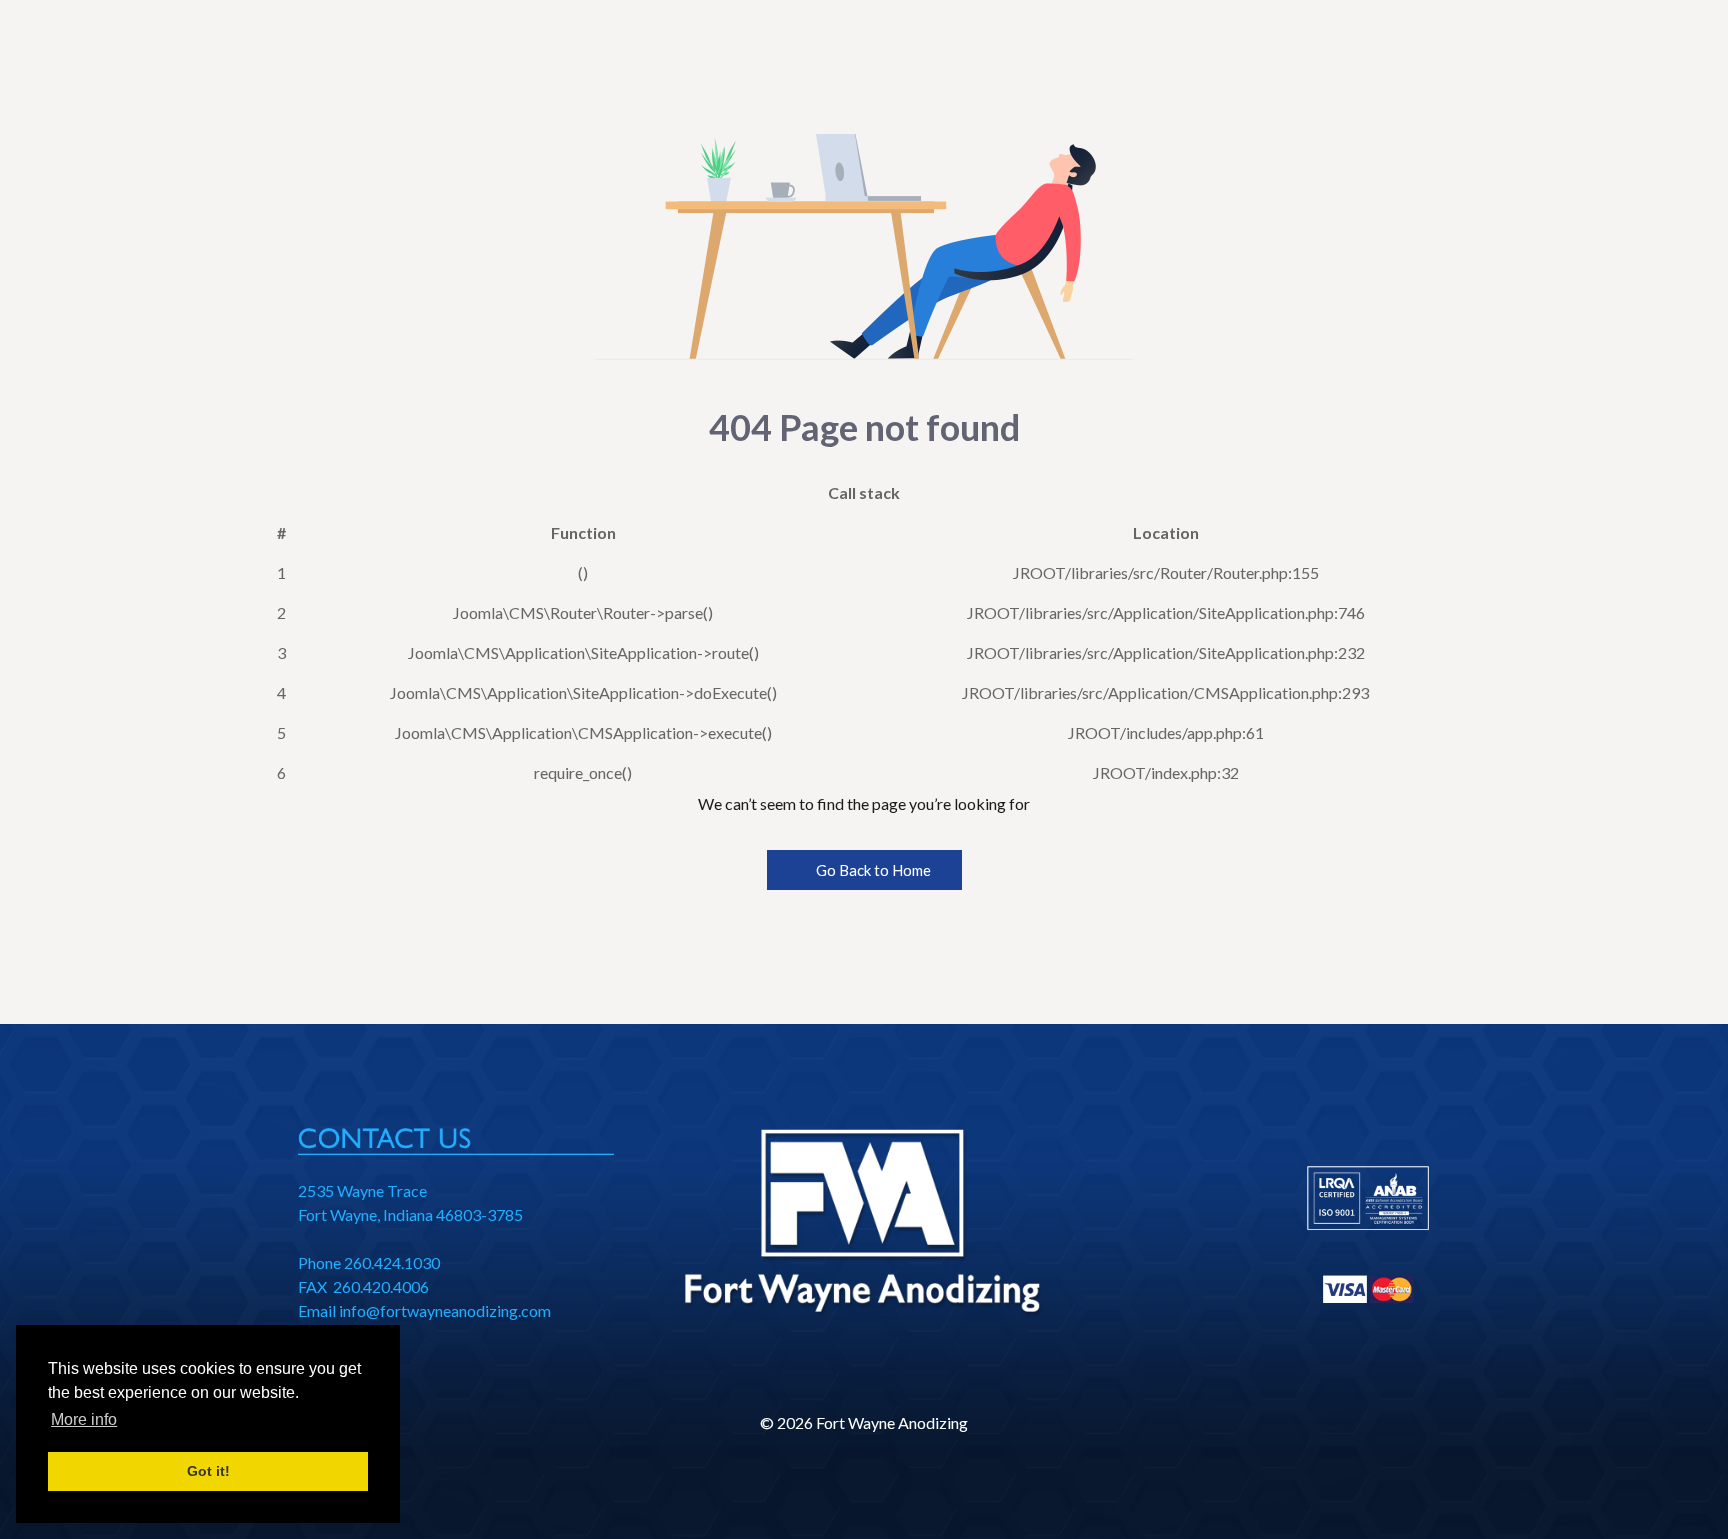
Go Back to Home (872, 870)
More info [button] (84, 1419)
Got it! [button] (208, 1471)
